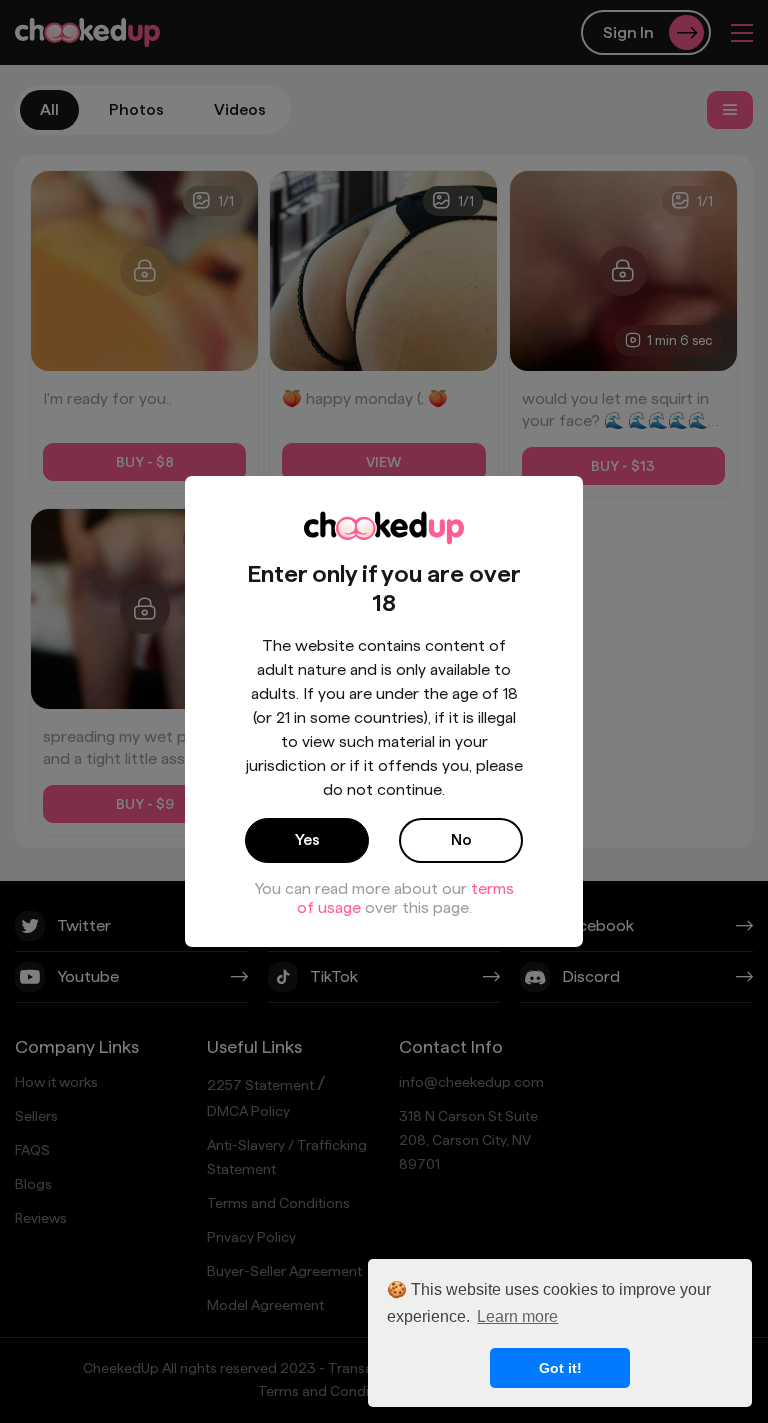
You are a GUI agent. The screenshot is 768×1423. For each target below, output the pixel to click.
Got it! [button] (560, 1368)
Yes (307, 839)
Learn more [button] (517, 1316)
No (461, 839)
